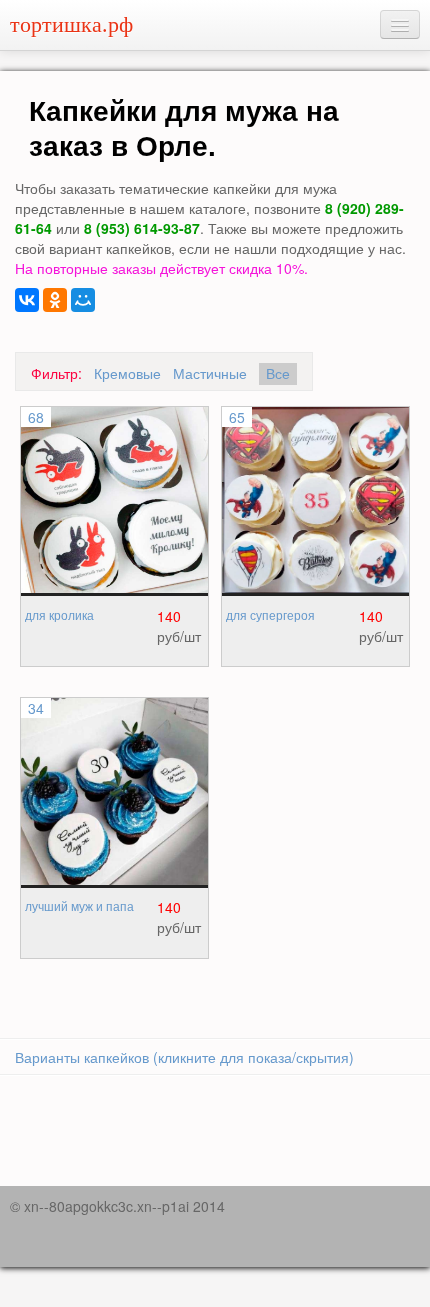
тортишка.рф (71, 24)
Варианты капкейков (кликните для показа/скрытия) (184, 1057)
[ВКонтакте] (27, 300)
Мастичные (210, 373)
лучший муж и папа (79, 907)
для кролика (59, 616)
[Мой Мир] (83, 300)
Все (278, 374)
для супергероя (270, 616)
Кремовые (127, 373)
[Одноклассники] (55, 300)
